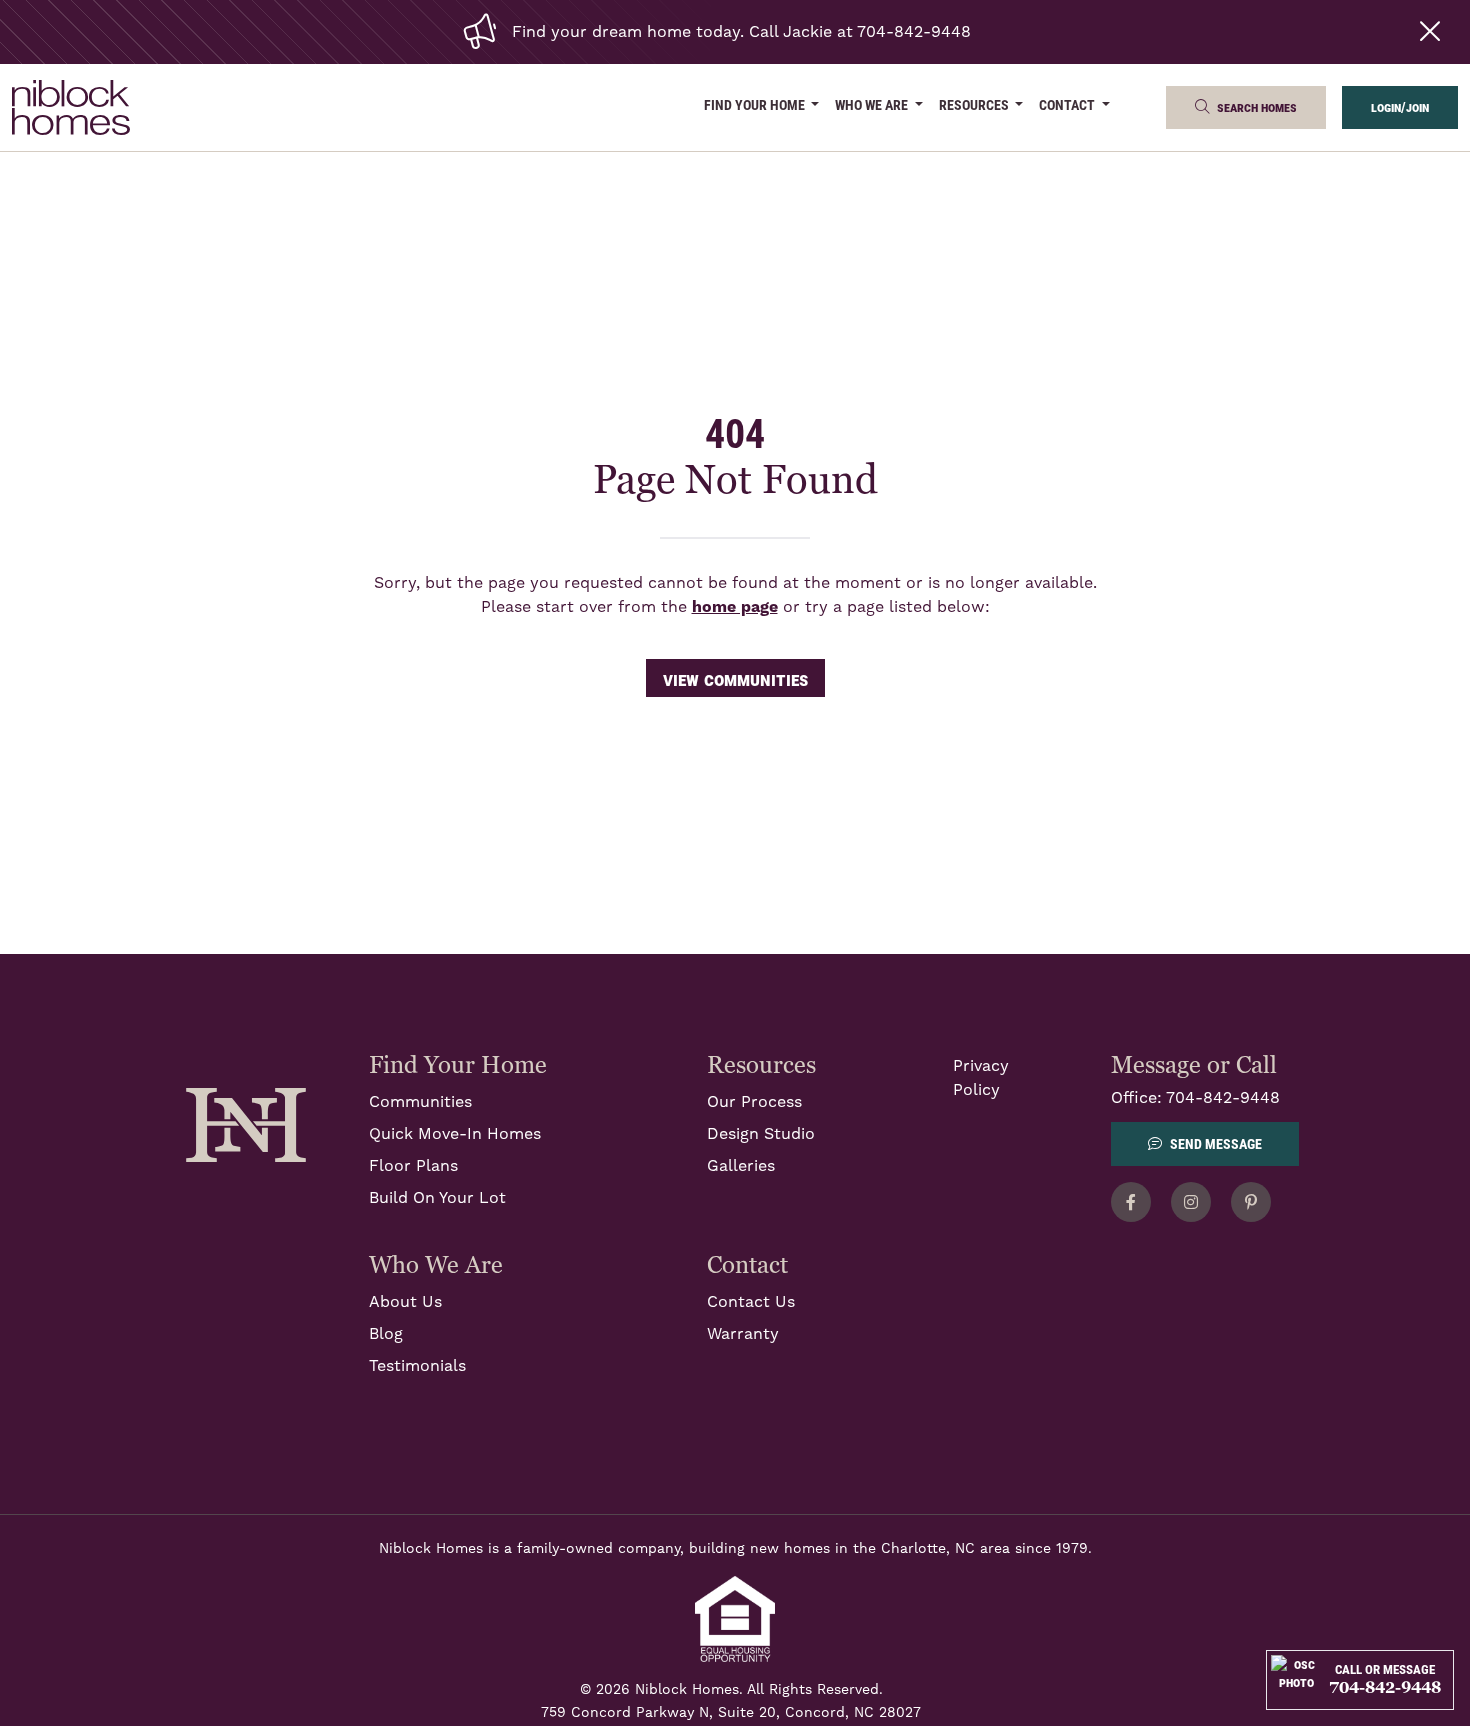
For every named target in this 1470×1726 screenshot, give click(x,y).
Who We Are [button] (873, 104)
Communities (420, 1102)
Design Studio (761, 1134)
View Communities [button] (735, 678)
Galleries (741, 1166)
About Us (405, 1302)
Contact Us (751, 1302)
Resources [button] (975, 104)
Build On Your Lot (437, 1198)
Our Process (754, 1102)
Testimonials (417, 1366)
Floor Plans (413, 1166)
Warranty (743, 1334)
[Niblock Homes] (246, 1124)
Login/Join (1400, 106)
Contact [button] (1068, 104)
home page (735, 607)
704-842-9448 (1223, 1098)
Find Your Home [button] (756, 104)
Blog (386, 1334)
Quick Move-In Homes (455, 1134)
